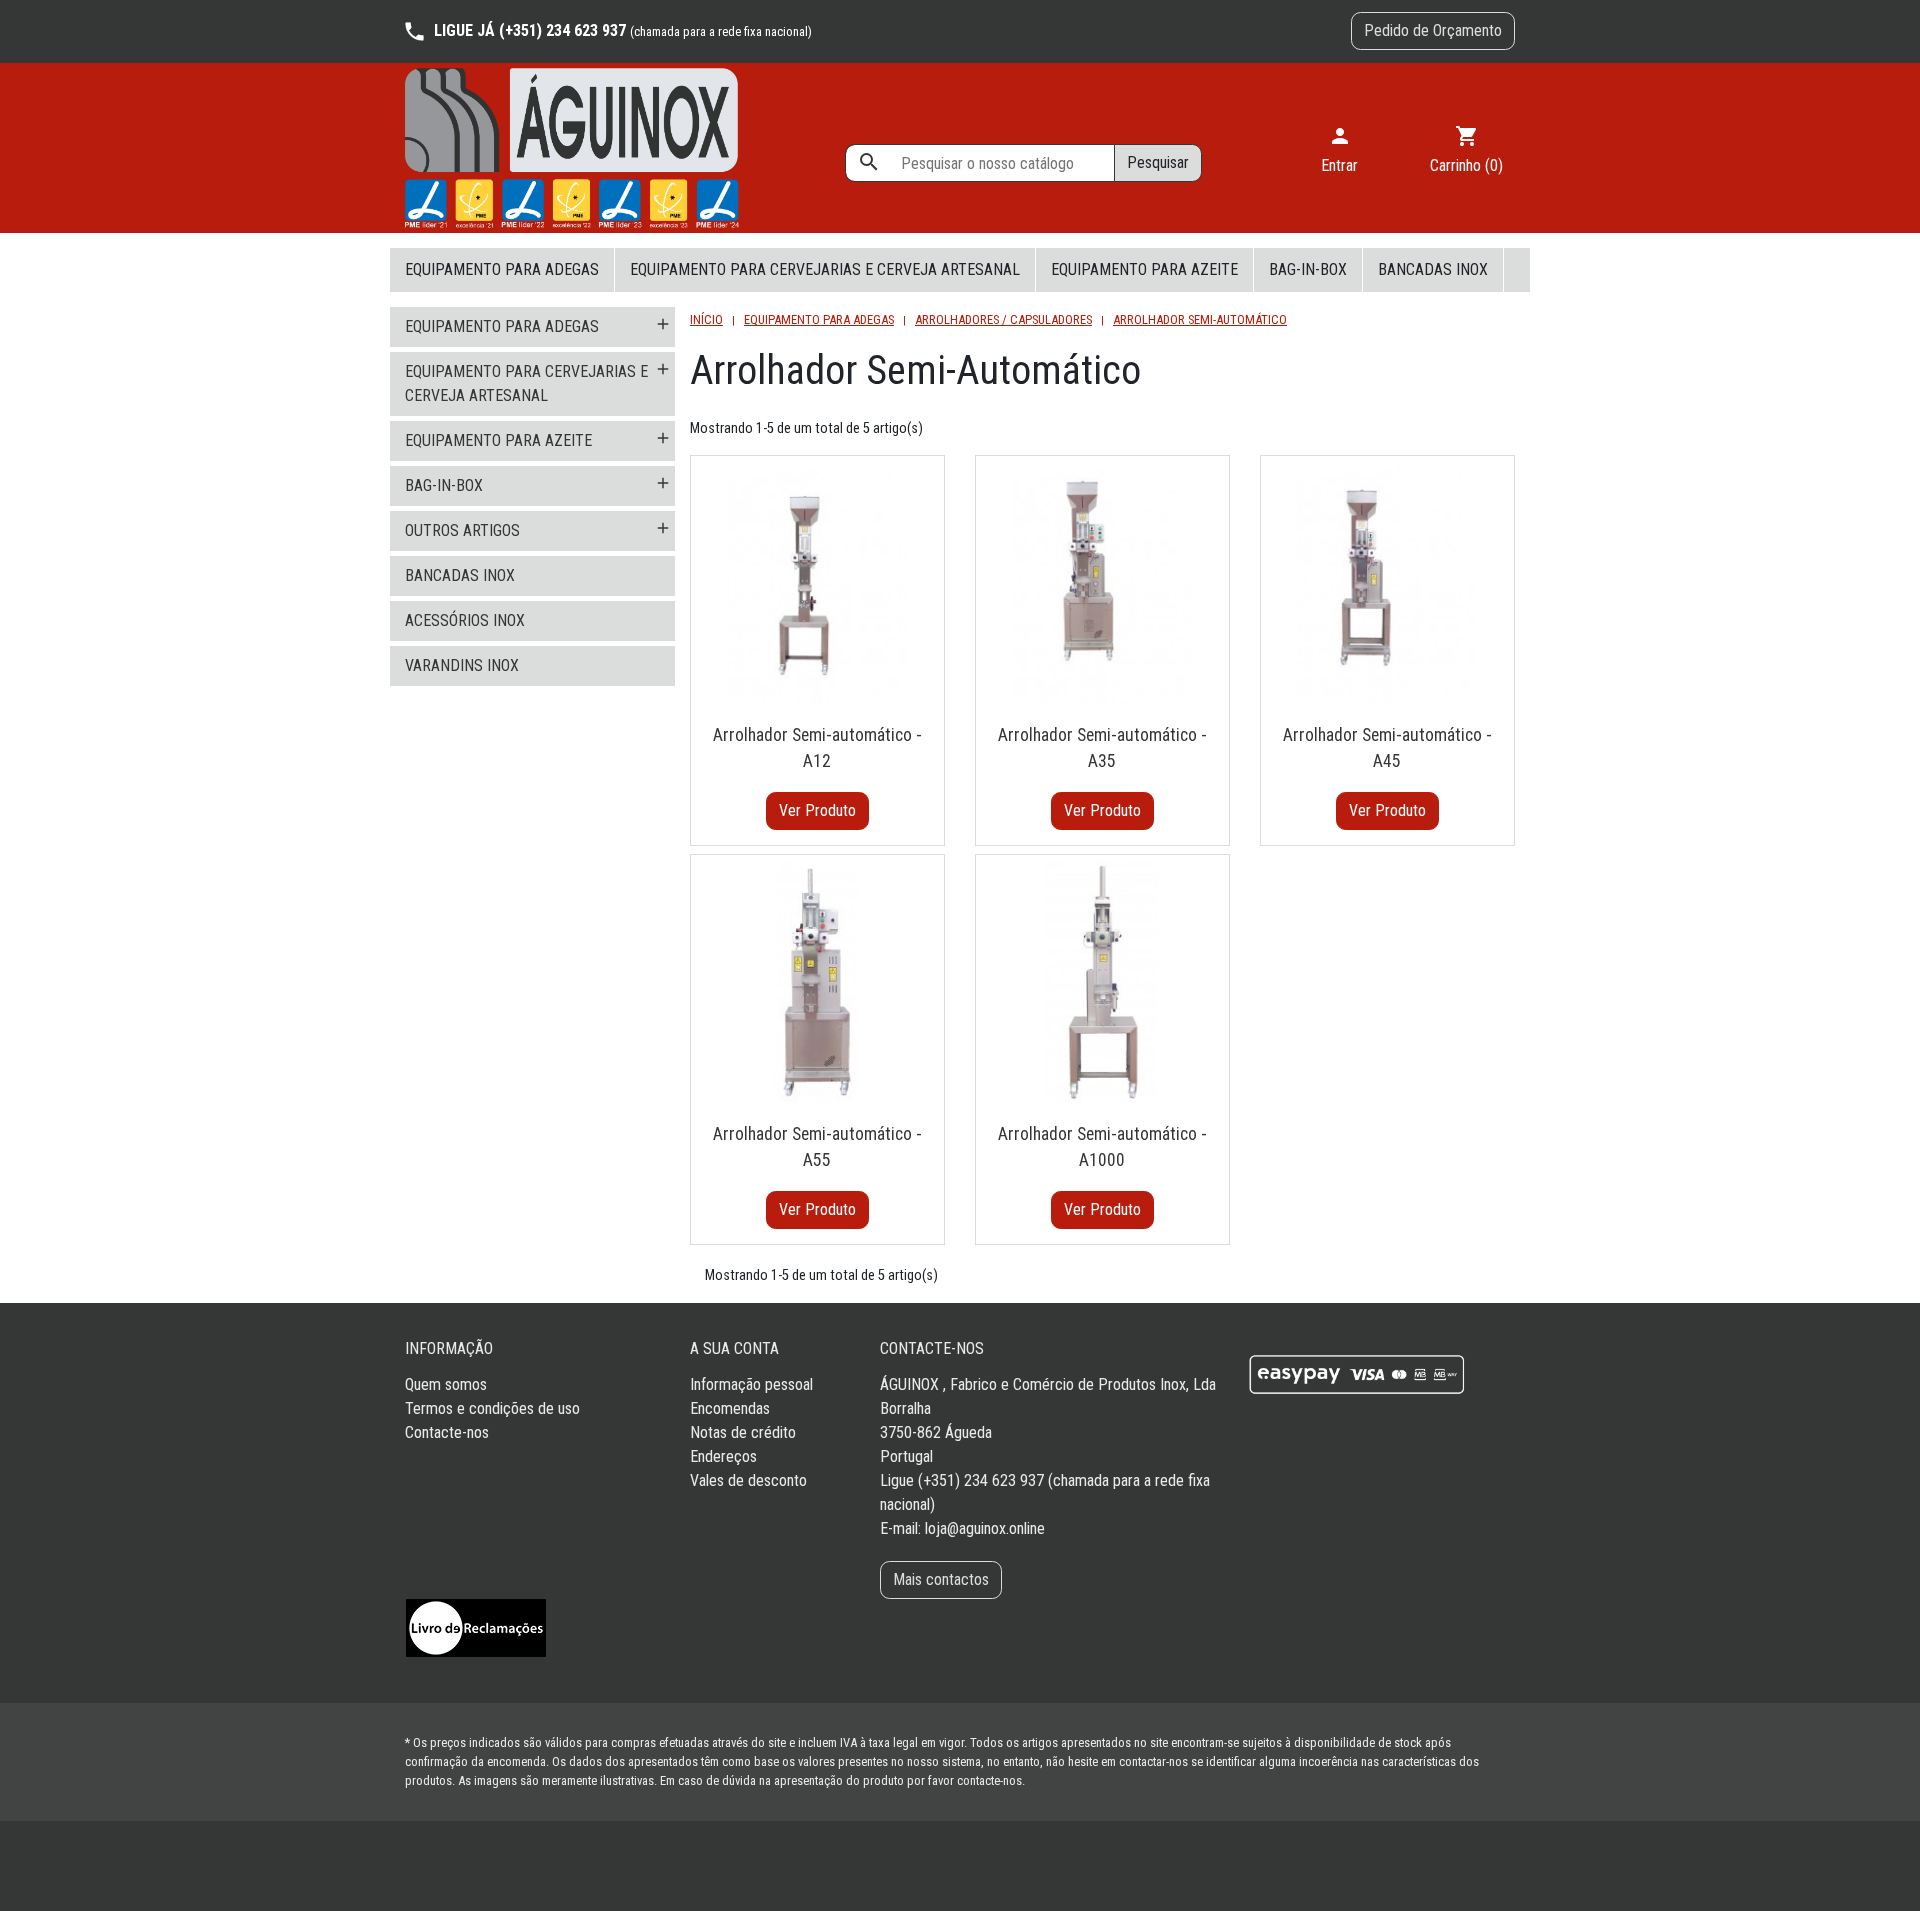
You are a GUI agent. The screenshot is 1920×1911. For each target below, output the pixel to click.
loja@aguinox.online (985, 1528)
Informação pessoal (751, 1384)
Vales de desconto (748, 1480)
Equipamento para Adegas (502, 269)
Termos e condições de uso (492, 1408)
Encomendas (730, 1408)
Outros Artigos (462, 530)
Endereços (723, 1456)
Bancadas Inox (1433, 269)
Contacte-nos (447, 1432)
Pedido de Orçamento (1433, 30)
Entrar (1339, 149)
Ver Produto (817, 810)
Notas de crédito (743, 1432)
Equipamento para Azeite (1144, 269)
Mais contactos (941, 1579)
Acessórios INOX (465, 620)
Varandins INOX (462, 665)
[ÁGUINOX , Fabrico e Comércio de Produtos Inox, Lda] (572, 148)
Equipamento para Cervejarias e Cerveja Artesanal (825, 269)
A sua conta (734, 1348)
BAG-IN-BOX (1308, 269)
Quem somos (446, 1384)
